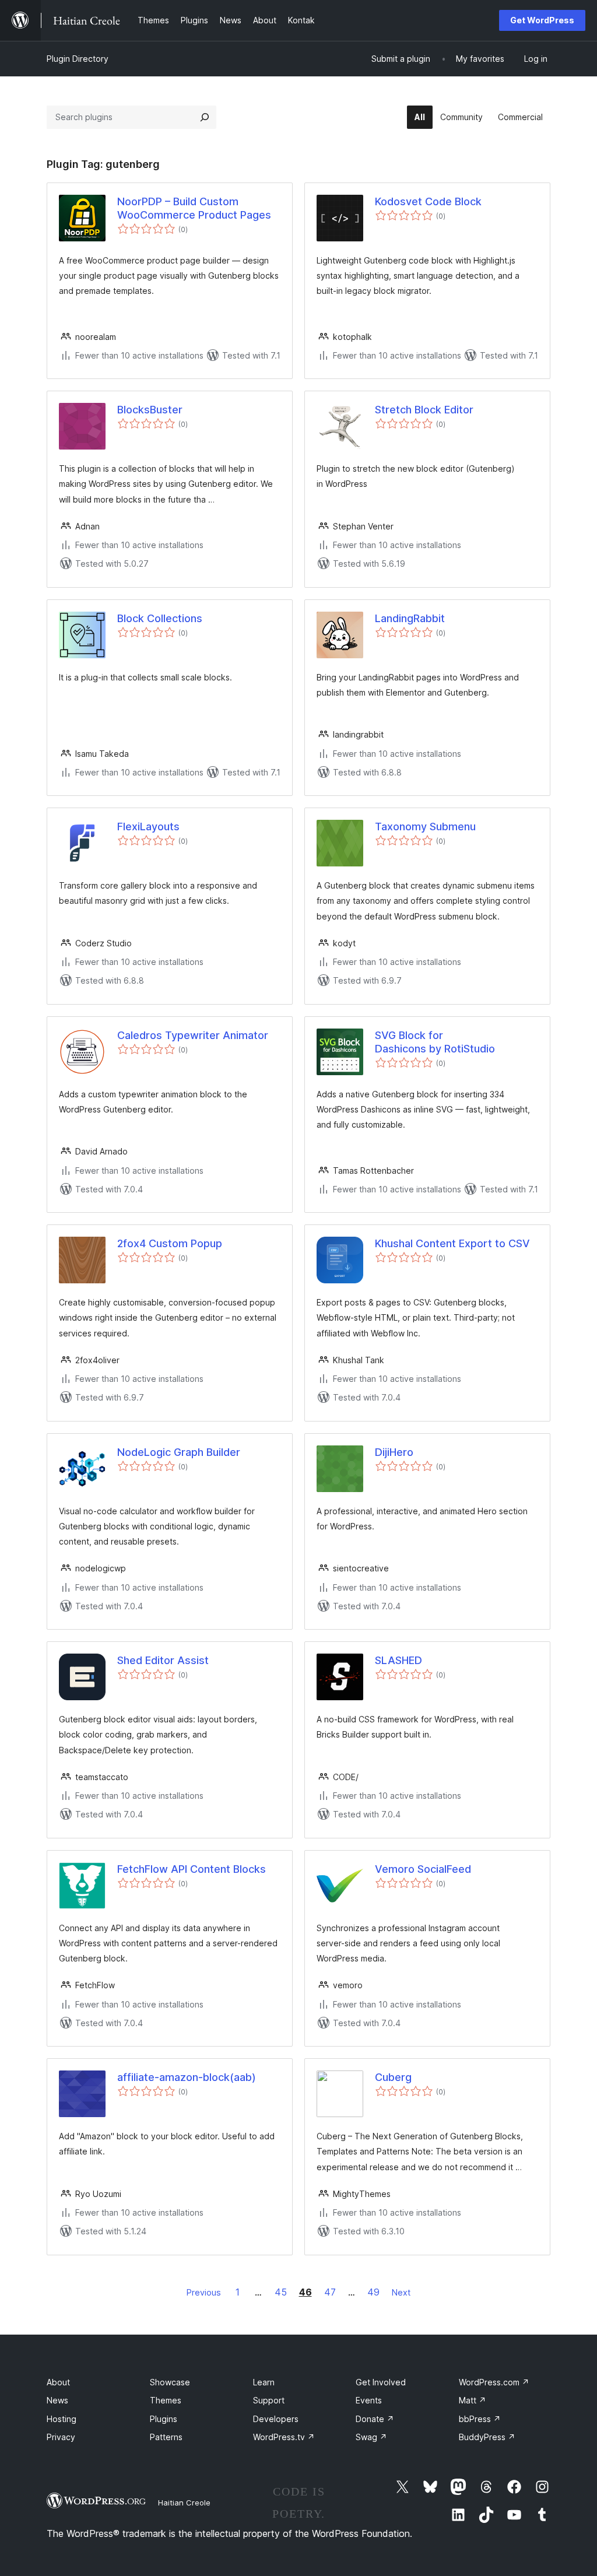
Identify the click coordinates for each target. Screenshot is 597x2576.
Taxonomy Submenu (425, 827)
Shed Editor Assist (163, 1660)
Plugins (164, 2419)
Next (401, 2292)
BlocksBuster (150, 410)
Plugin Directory (78, 59)
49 (373, 2292)
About (58, 2382)
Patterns (166, 2437)
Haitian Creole (184, 2503)
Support (269, 2400)
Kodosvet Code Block (428, 201)
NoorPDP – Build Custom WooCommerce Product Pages (194, 208)
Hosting (62, 2419)
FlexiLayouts (148, 827)
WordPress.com (494, 2382)
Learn (264, 2382)
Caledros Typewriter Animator (193, 1035)
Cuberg (393, 2077)
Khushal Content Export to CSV (452, 1243)
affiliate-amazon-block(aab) (187, 2077)
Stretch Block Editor (424, 410)
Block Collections (160, 618)
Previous (204, 2292)
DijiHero (394, 1452)
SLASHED (398, 1660)
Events (369, 2400)
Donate (375, 2419)
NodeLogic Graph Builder (179, 1452)
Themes (166, 2400)
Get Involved (381, 2382)
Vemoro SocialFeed (423, 1869)
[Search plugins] (205, 117)
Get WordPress (542, 20)
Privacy (61, 2437)
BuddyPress (487, 2437)
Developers (276, 2419)
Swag (371, 2437)
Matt (473, 2400)
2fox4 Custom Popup (170, 1243)
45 (281, 2292)
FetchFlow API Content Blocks (192, 1869)
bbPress (480, 2419)
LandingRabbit (410, 618)
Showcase (170, 2382)
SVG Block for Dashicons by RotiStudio (435, 1042)
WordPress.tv (284, 2437)
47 (330, 2292)
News (57, 2400)
